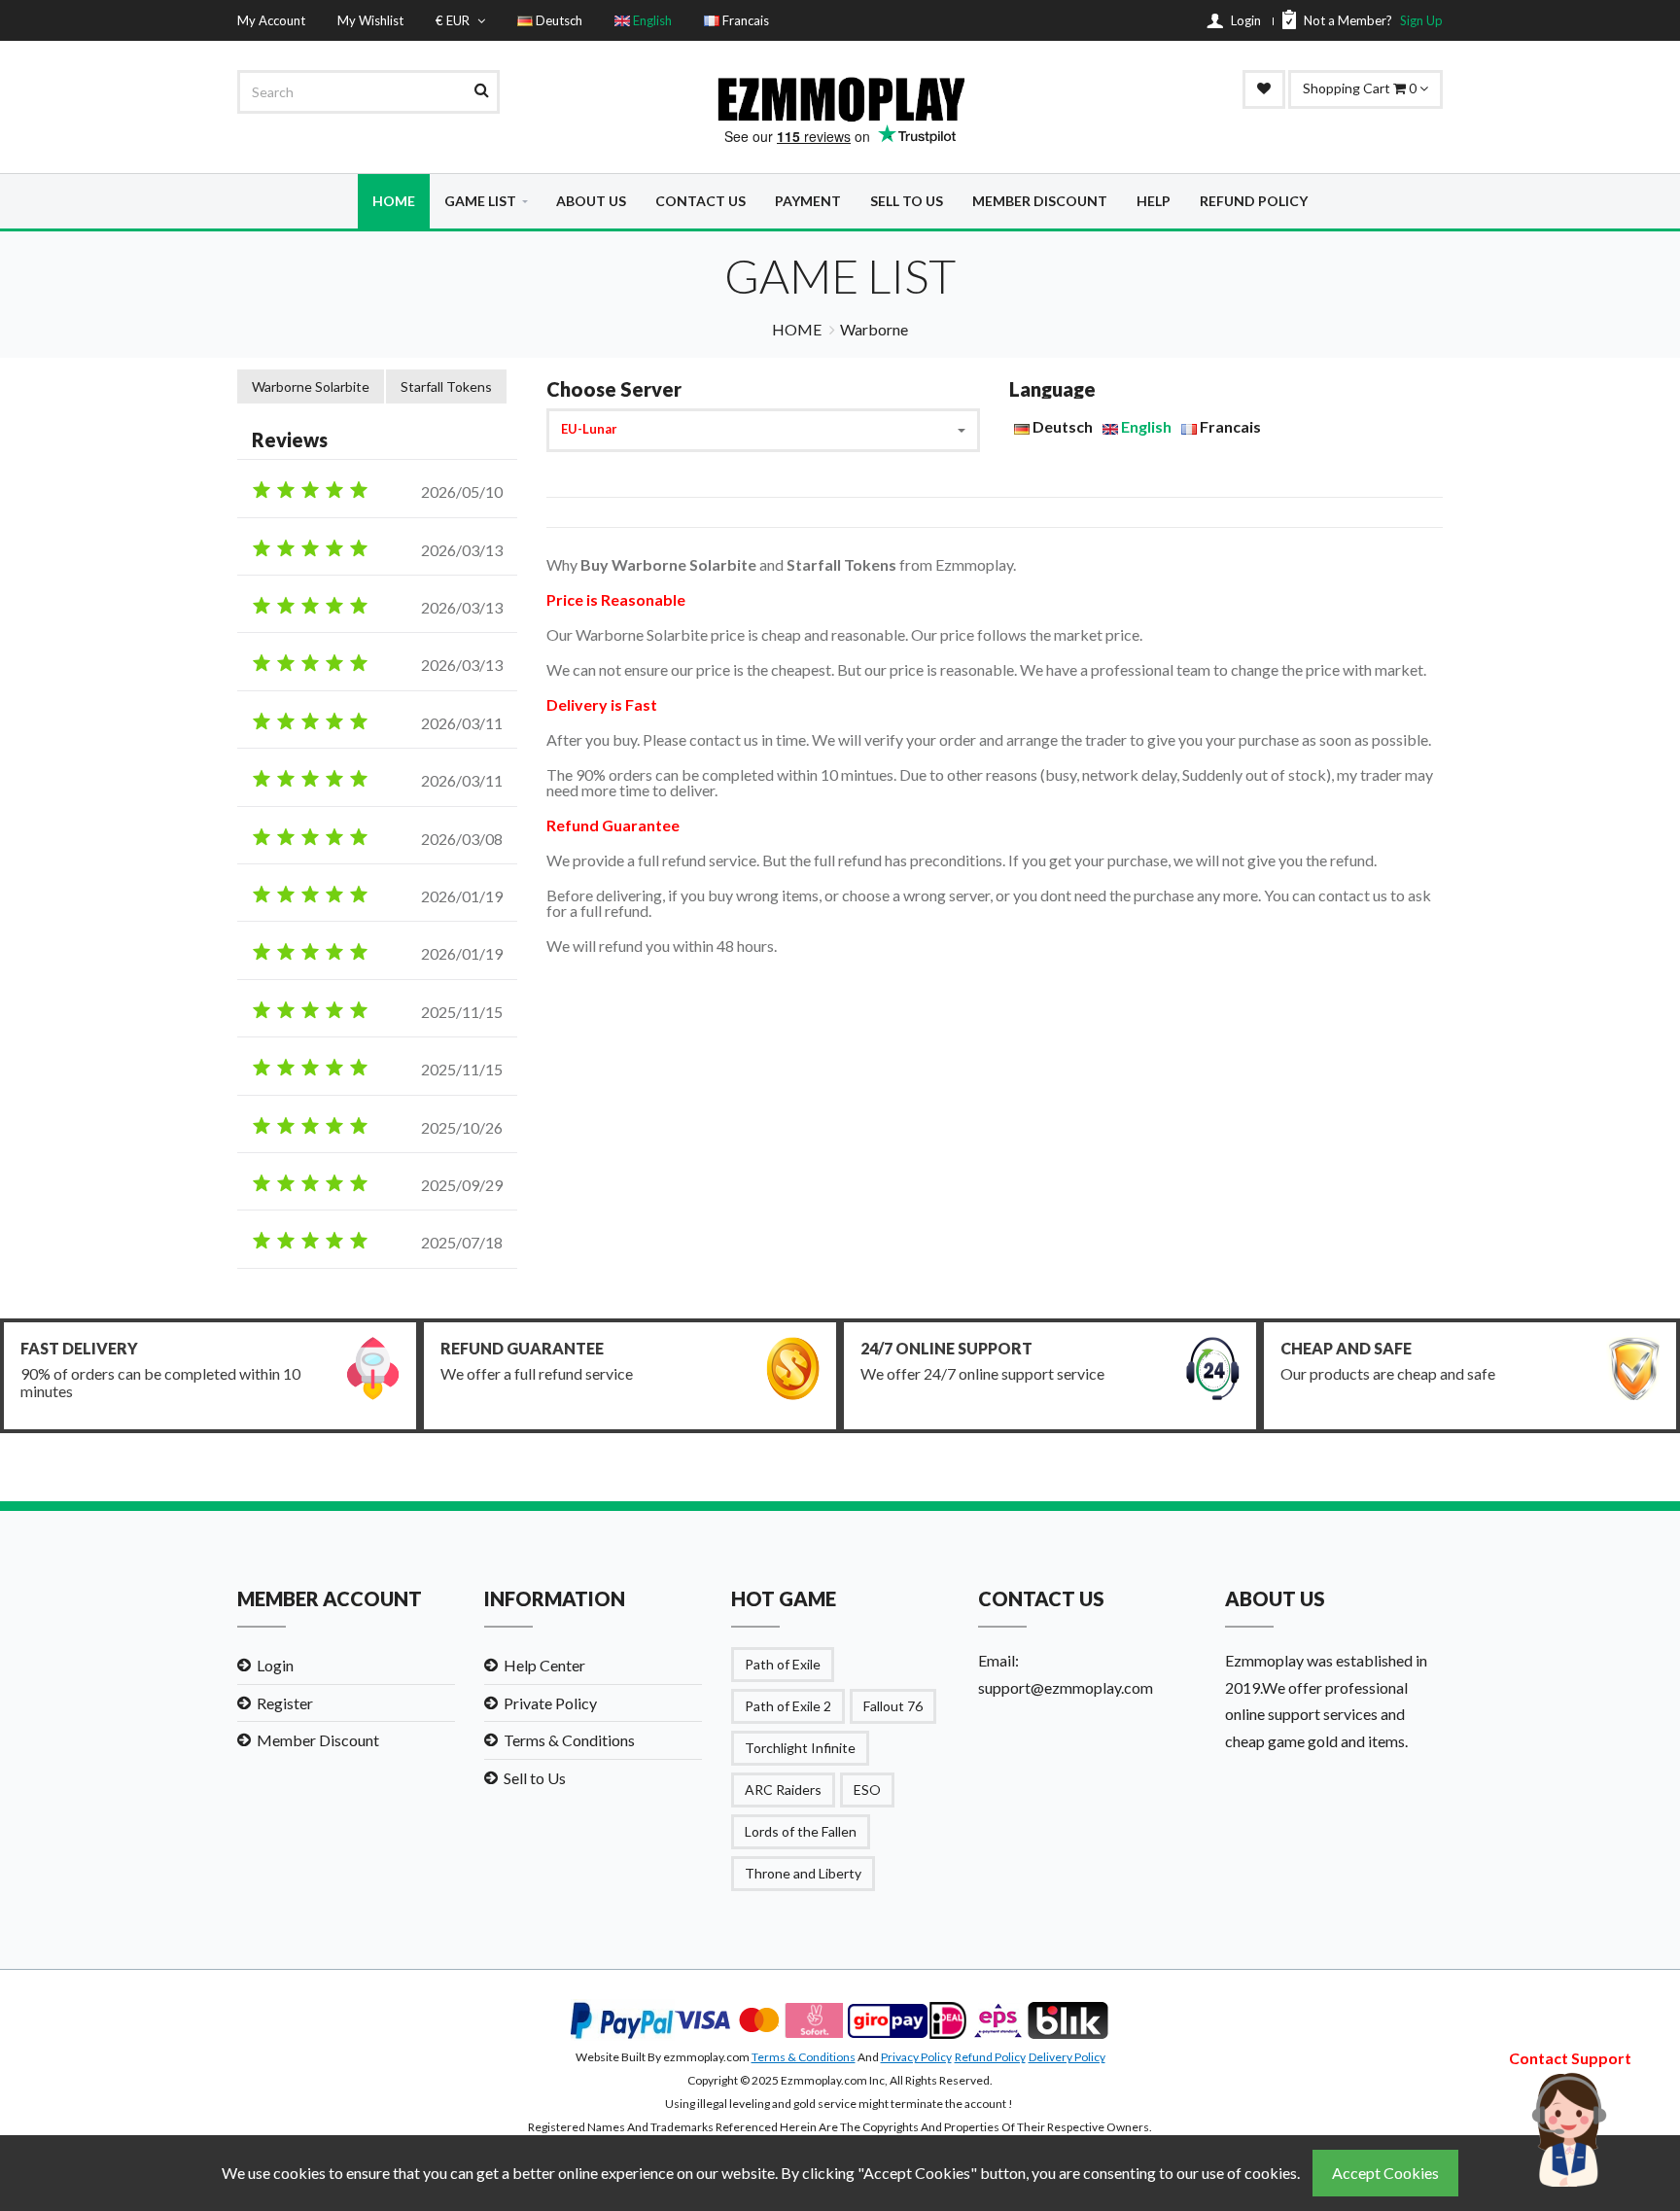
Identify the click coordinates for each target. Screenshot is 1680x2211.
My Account (271, 20)
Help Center (544, 1665)
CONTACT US (700, 201)
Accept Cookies (1385, 2173)
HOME (394, 201)
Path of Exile (783, 1664)
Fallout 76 (893, 1706)
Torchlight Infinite (800, 1748)
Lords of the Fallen (801, 1831)
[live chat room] (1570, 2127)
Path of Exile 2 (788, 1706)
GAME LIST (480, 201)
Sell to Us (535, 1778)
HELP (1154, 201)
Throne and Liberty (803, 1873)
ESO (867, 1790)
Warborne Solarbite (311, 386)
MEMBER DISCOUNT (1040, 201)
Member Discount (318, 1740)
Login (275, 1665)
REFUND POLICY (1254, 201)
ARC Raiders (783, 1790)
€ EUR (454, 20)
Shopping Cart (1361, 88)
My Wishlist (370, 20)
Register (285, 1703)
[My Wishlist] (1264, 89)
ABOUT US (591, 201)
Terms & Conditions (569, 1740)
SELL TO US (907, 201)
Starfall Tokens (446, 386)
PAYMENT (808, 201)
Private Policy (550, 1703)
